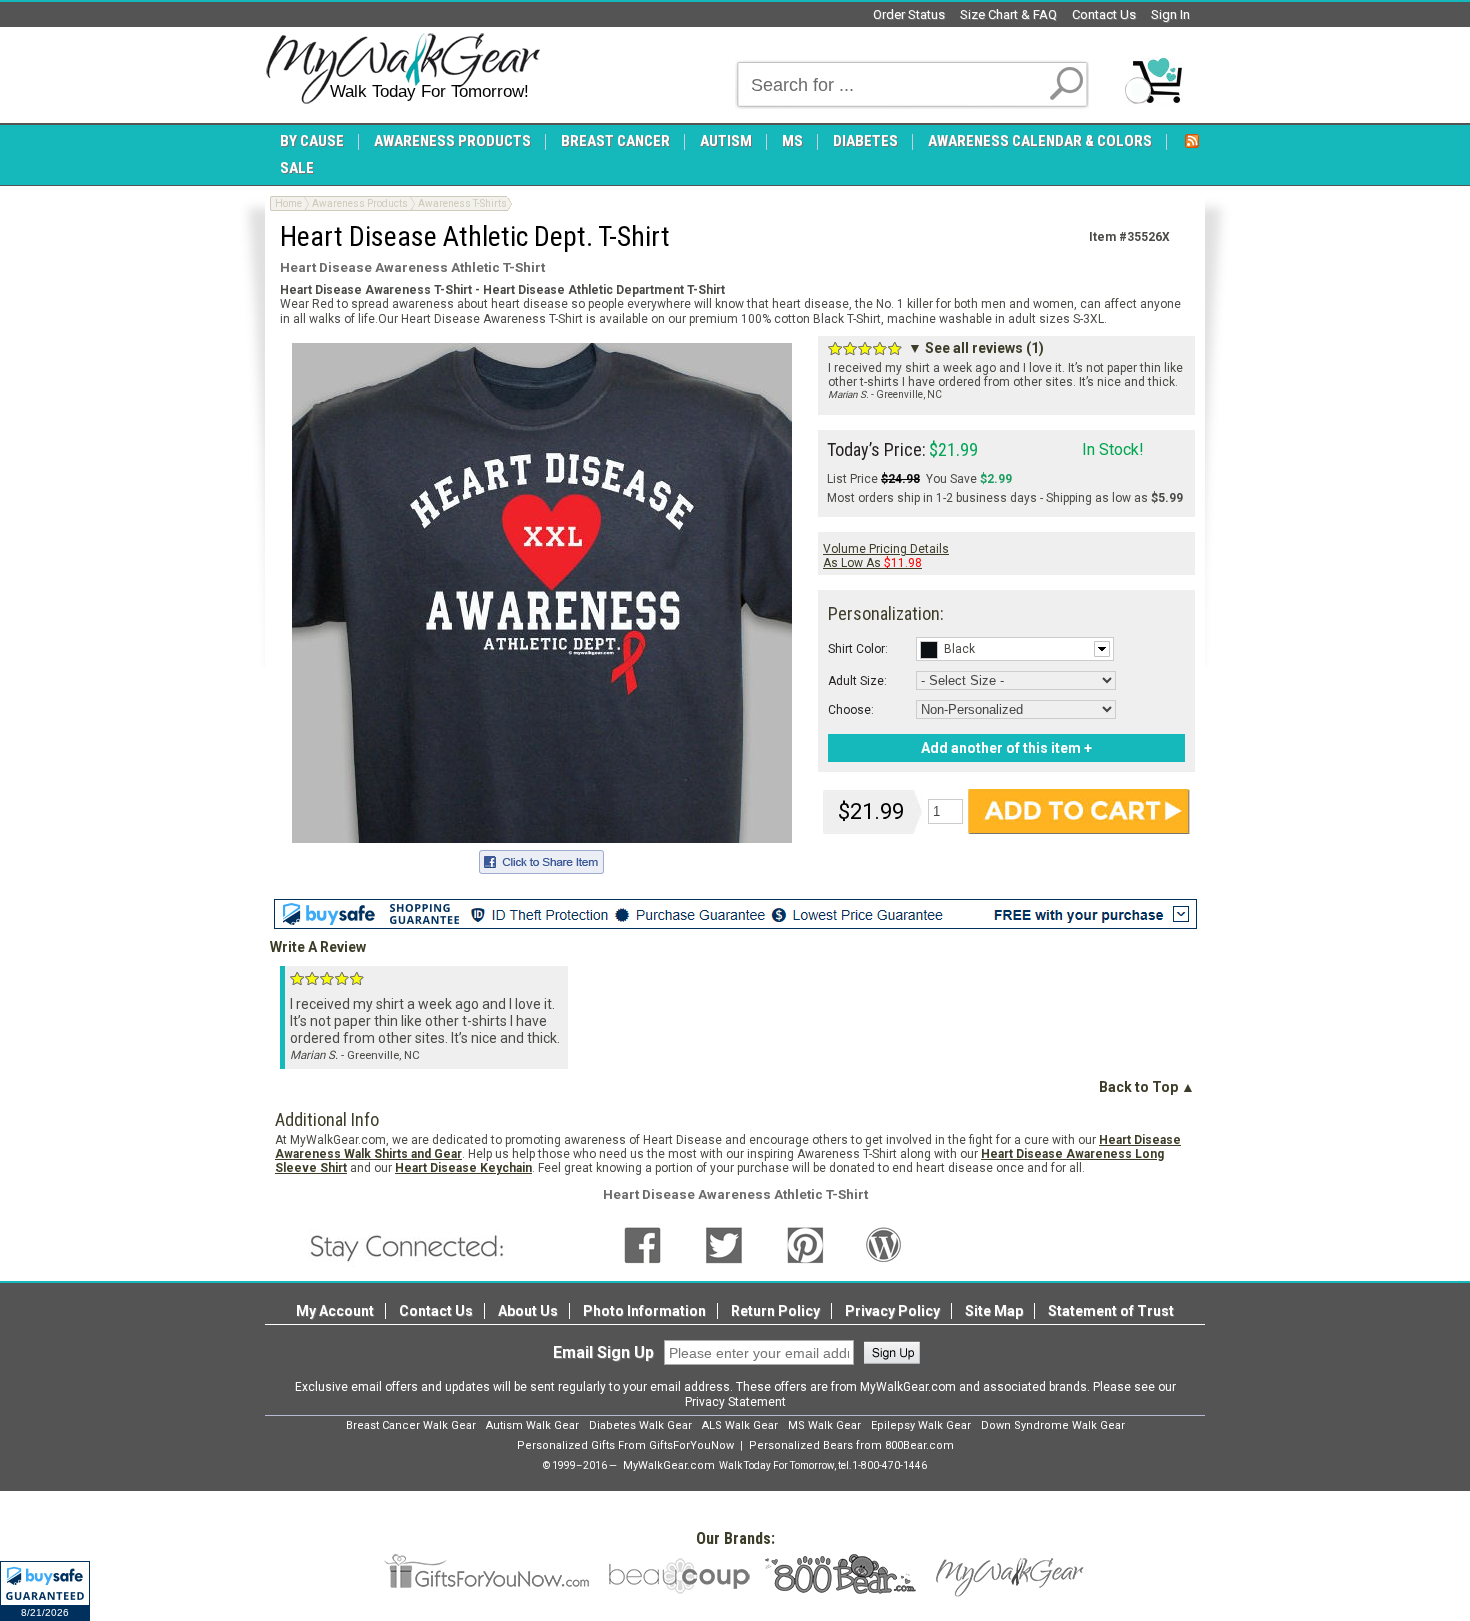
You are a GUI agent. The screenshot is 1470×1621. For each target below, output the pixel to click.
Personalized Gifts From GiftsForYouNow (625, 1445)
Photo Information (644, 1311)
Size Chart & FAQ (1008, 14)
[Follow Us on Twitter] (724, 1244)
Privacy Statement (735, 1402)
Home (288, 203)
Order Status (909, 14)
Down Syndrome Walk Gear (1053, 1425)
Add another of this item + (1006, 748)
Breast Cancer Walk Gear (411, 1425)
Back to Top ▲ (1147, 1087)
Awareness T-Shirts (462, 203)
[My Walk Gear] (402, 69)
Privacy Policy (892, 1311)
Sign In (1170, 14)
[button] (45, 1591)
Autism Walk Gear (532, 1425)
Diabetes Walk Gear (640, 1425)
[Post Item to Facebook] (541, 859)
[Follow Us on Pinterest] (805, 1244)
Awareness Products (360, 203)
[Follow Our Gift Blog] (884, 1244)
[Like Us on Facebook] (642, 1244)
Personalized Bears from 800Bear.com (851, 1445)
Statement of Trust (1111, 1311)
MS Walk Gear (824, 1425)
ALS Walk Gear (740, 1425)
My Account (335, 1311)
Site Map (994, 1311)
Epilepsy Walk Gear (921, 1425)
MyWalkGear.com (669, 1465)
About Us (528, 1311)
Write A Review (318, 947)
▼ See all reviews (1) (976, 348)
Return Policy (775, 1311)
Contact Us (1104, 14)
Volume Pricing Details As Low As (886, 556)
